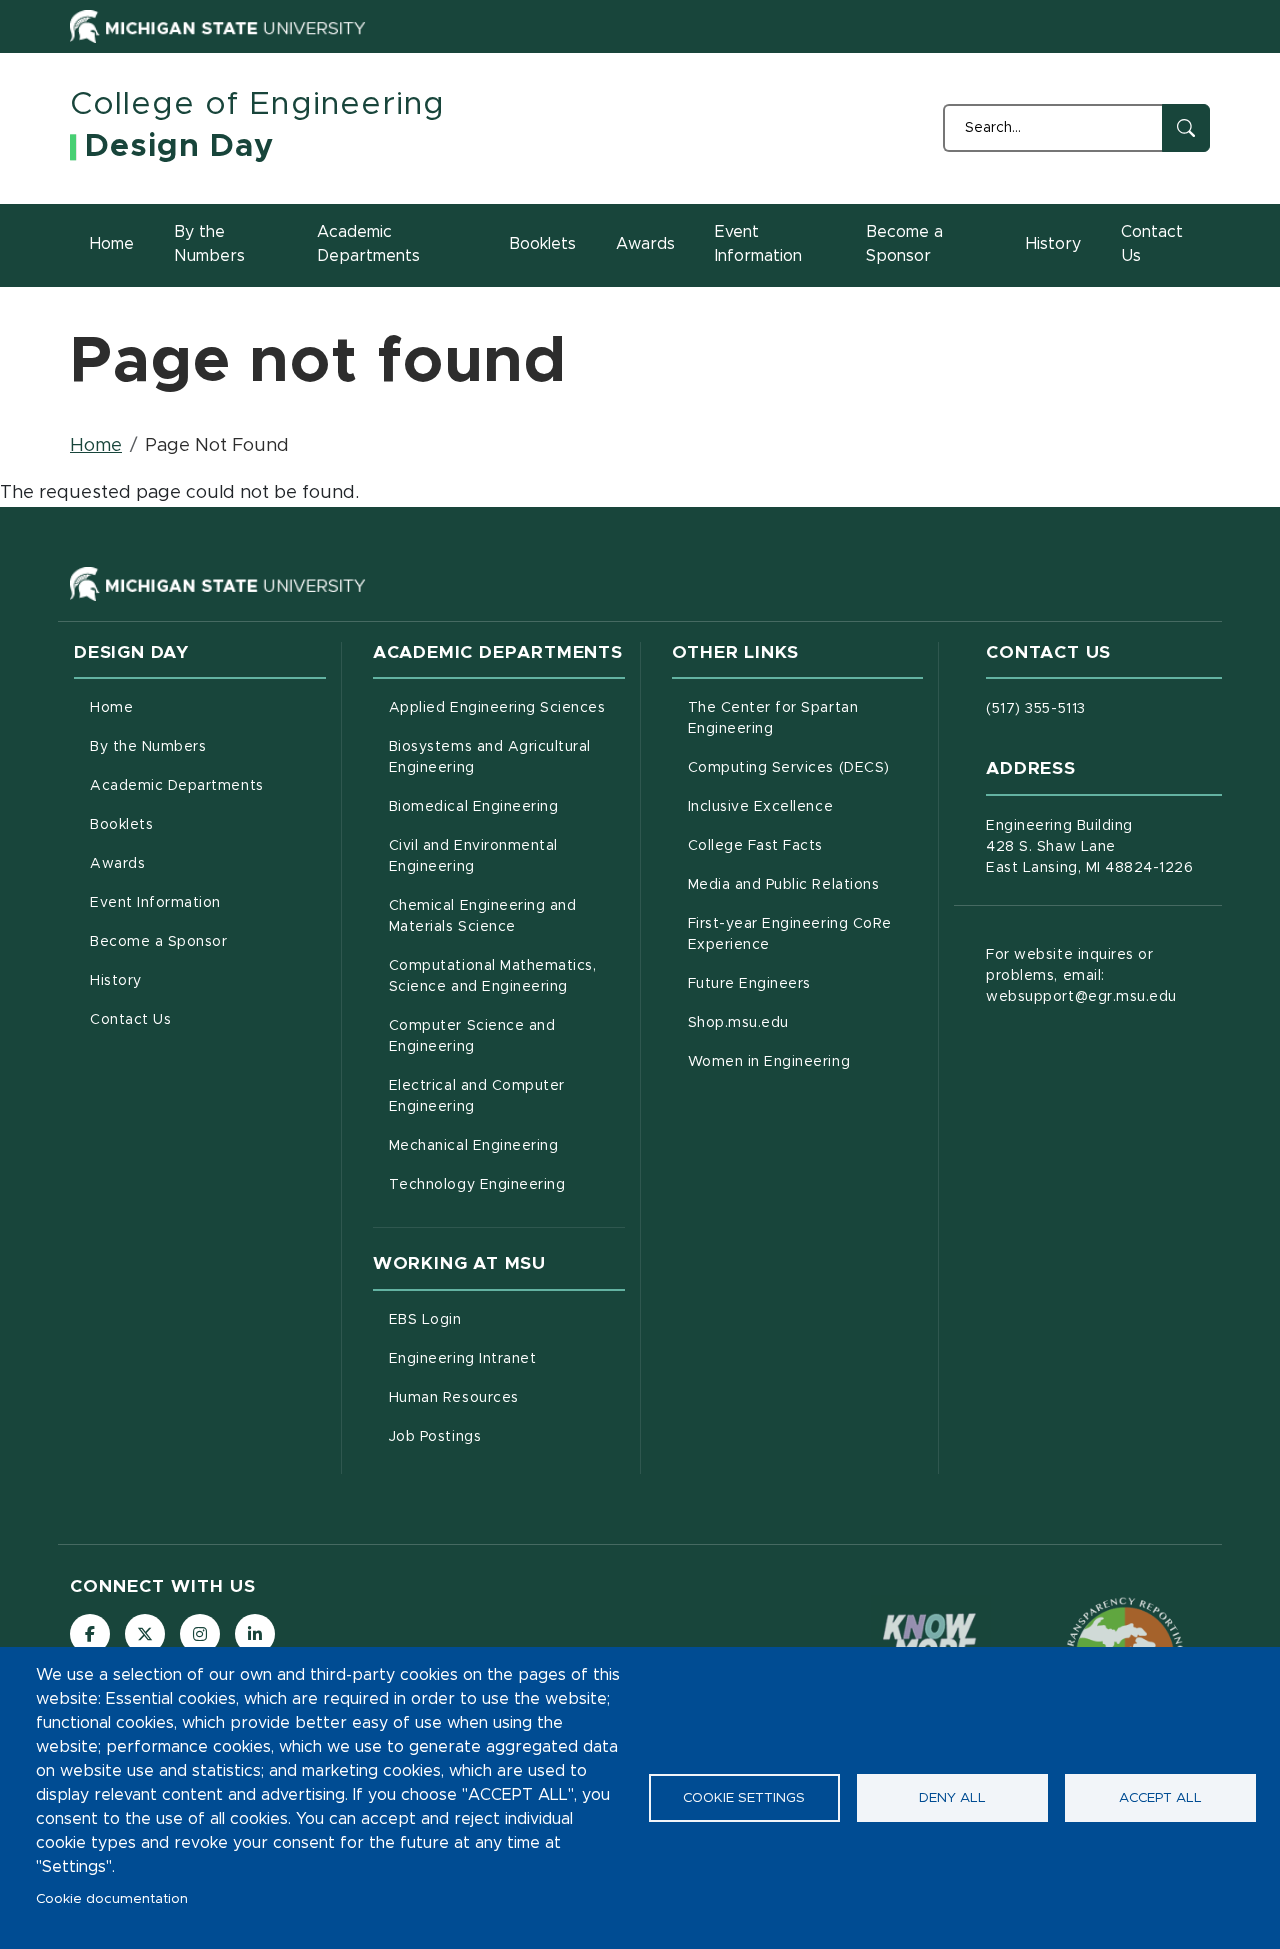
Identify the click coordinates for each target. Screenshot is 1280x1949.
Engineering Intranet (507, 1358)
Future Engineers (806, 983)
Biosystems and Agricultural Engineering (507, 757)
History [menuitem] (116, 981)
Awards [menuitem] (117, 864)
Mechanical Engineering (507, 1145)
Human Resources (507, 1397)
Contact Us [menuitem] (130, 1020)
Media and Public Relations (806, 884)
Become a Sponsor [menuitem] (158, 942)
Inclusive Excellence (806, 806)
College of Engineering (257, 105)
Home (112, 244)
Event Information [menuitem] (155, 903)
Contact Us (1152, 244)
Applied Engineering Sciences (507, 707)
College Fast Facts (806, 845)
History (1053, 244)
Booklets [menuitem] (121, 825)
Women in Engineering (806, 1061)
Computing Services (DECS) (806, 767)
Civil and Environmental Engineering (507, 856)
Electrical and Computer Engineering (507, 1096)
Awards (645, 244)
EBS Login (507, 1319)
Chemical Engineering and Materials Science (507, 916)
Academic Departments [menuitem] (177, 786)
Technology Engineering (507, 1184)
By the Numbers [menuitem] (148, 747)
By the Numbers (209, 244)
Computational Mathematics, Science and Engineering (507, 976)
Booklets (542, 244)
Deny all (952, 1798)
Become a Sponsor (904, 244)
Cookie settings (744, 1798)
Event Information (758, 244)
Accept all (1160, 1798)
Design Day (179, 147)
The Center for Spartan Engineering (806, 718)
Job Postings (507, 1436)
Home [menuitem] (111, 708)
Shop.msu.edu (806, 1022)
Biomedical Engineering (507, 806)
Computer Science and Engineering (507, 1036)
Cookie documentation (112, 1899)
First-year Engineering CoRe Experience (806, 934)
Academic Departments (368, 244)
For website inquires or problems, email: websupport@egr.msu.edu (1081, 976)
